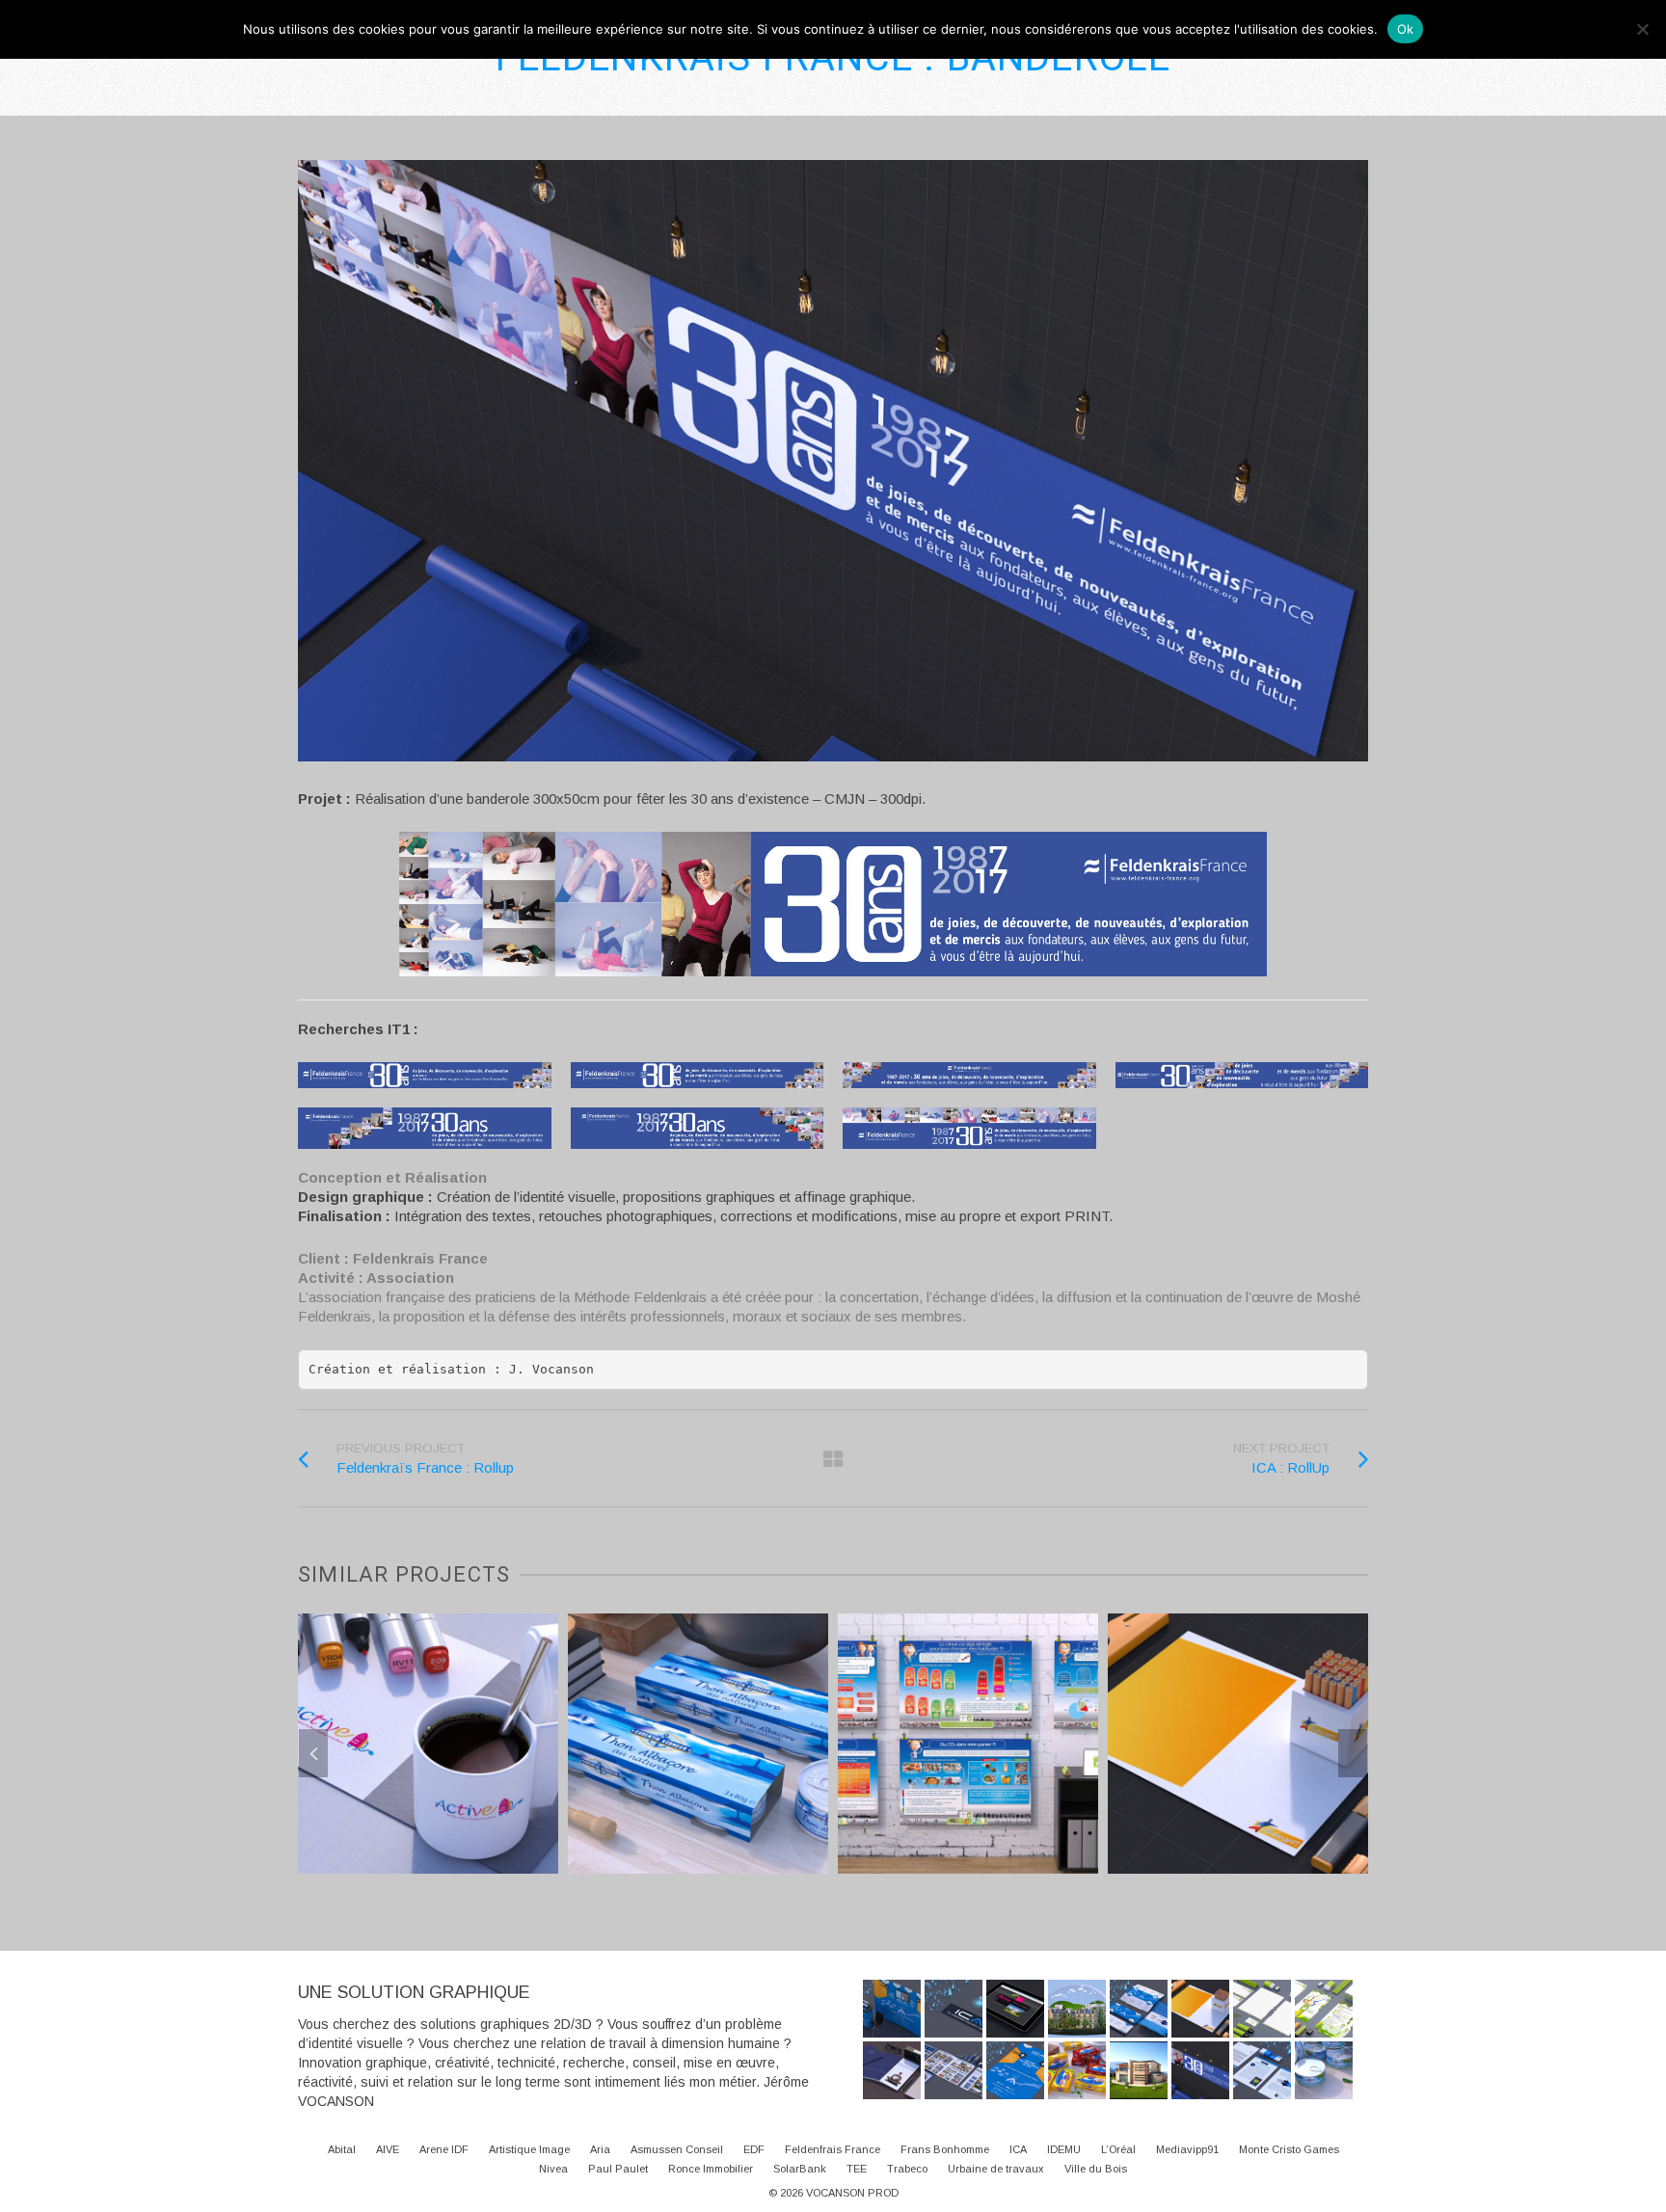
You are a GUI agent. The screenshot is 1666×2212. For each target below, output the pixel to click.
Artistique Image (529, 2149)
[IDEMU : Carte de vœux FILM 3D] (1077, 2009)
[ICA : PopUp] (892, 2009)
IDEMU (1064, 2149)
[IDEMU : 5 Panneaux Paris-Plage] (1098, 1824)
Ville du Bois (1096, 2169)
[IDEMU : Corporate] (1262, 2009)
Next (1353, 1753)
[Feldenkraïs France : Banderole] (1200, 2070)
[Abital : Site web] (1015, 2009)
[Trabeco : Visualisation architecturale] (1139, 2070)
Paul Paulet (618, 2169)
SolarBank (800, 2169)
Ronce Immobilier (711, 2169)
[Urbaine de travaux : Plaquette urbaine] (954, 2070)
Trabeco (907, 2169)
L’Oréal (1118, 2149)
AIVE (388, 2149)
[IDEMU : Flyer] (1324, 2009)
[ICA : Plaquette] (1139, 2009)
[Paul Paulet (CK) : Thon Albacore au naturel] (828, 1809)
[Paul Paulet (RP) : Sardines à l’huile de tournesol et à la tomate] (1077, 2070)
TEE (857, 2169)
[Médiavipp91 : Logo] (1368, 1837)
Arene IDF (444, 2149)
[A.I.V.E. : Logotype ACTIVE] (558, 1824)
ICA (1018, 2149)
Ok (1406, 29)
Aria (600, 2149)
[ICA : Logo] (954, 2009)
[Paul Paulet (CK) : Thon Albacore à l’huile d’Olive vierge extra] (1324, 2070)
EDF (754, 2149)
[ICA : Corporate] (1262, 2070)
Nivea (553, 2169)
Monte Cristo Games (1289, 2149)
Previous (313, 1753)
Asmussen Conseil (677, 2149)
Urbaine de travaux (996, 2169)
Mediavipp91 (1187, 2149)
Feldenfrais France (833, 2149)
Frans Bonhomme (945, 2149)
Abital (342, 2149)
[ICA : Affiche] (1015, 2070)
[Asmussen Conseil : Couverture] (892, 2070)
